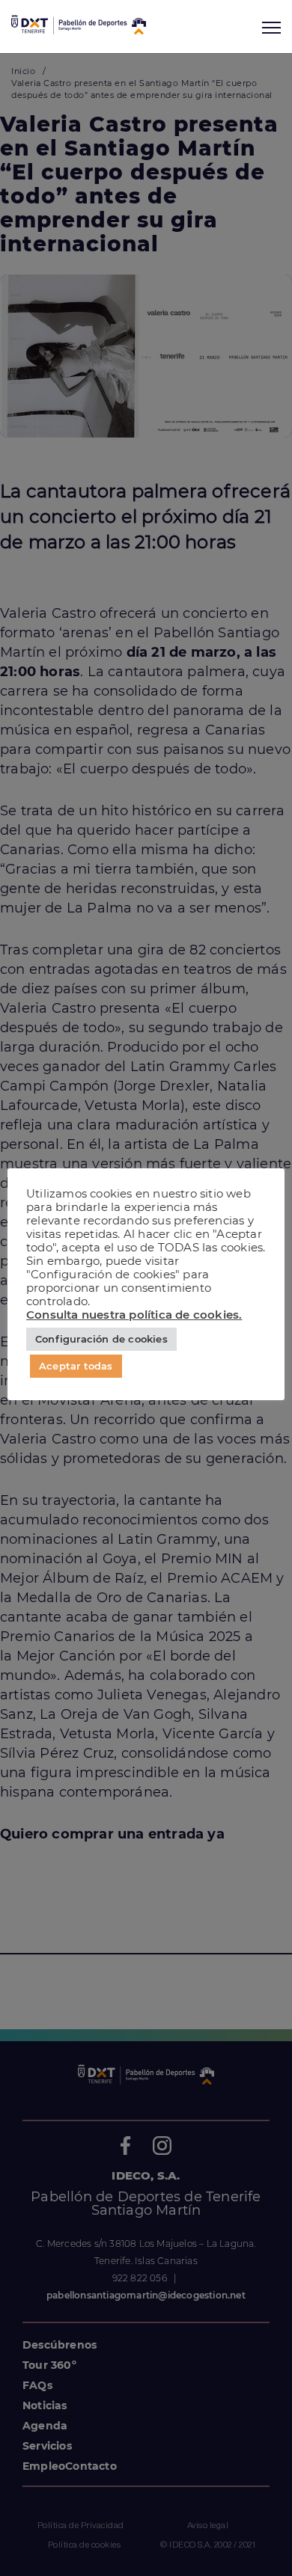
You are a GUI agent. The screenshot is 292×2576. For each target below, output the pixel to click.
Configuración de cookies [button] (101, 1339)
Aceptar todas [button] (76, 1366)
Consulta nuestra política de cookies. (134, 1315)
